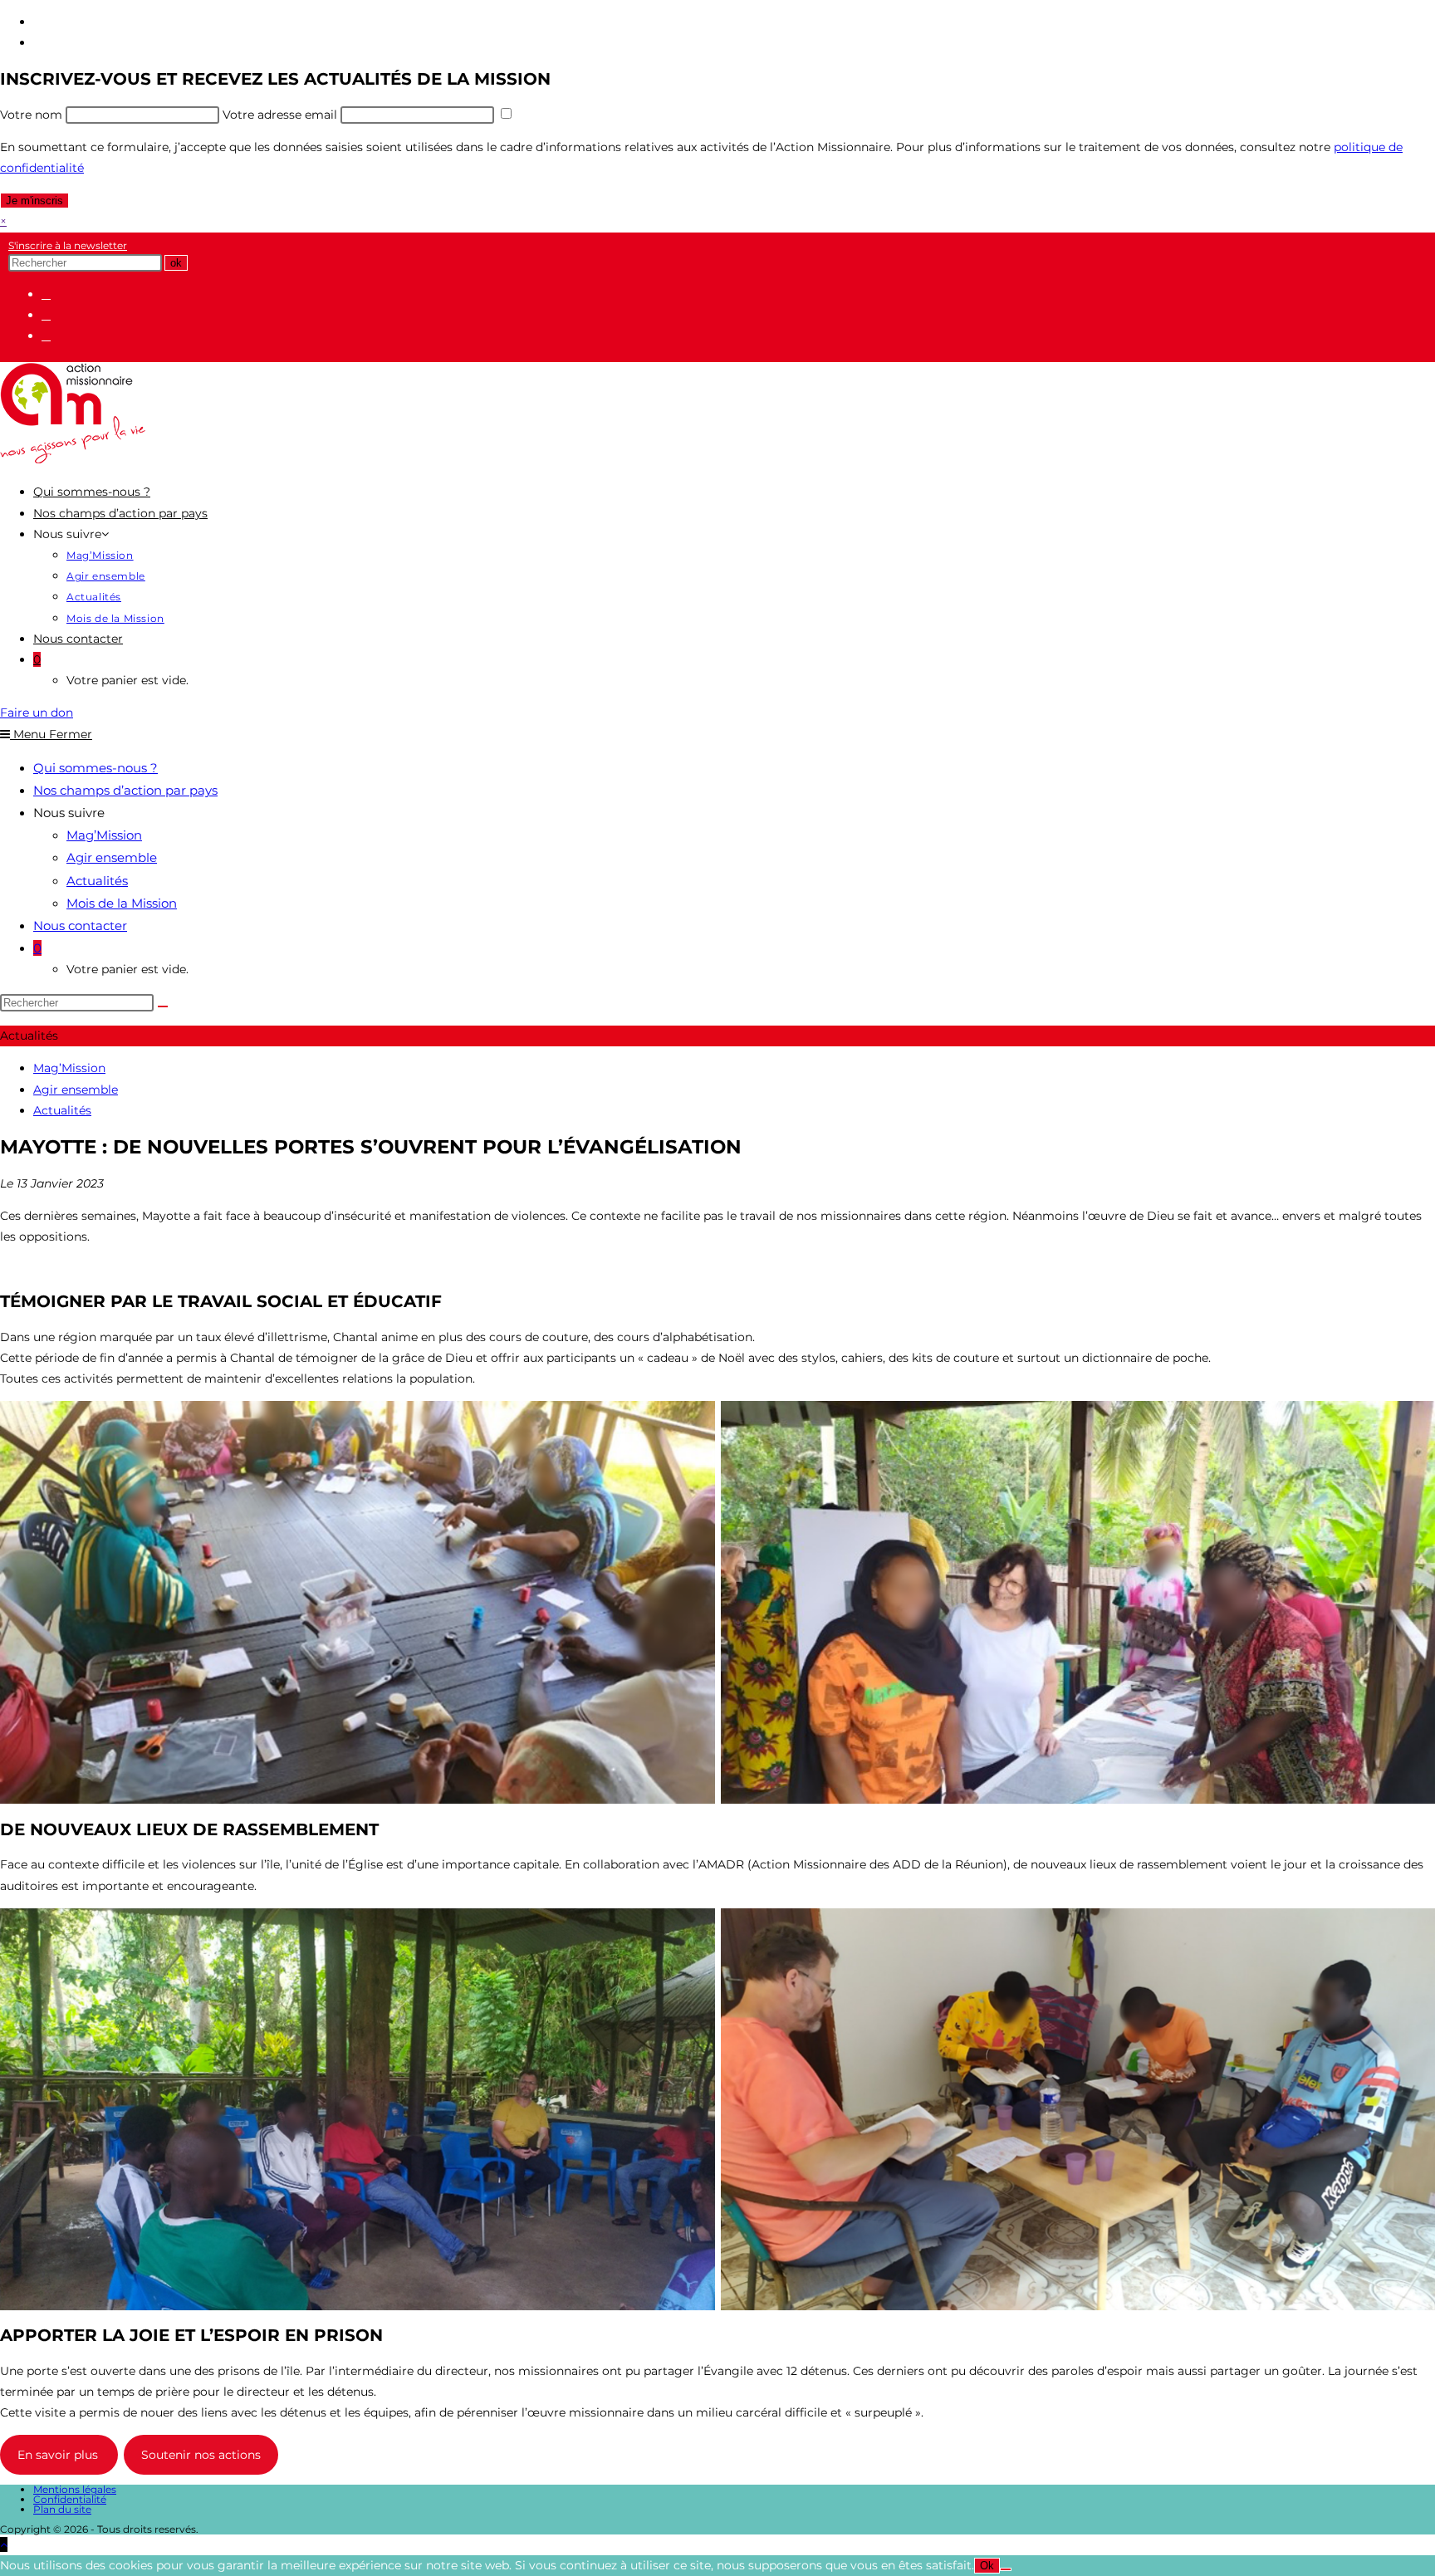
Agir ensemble (112, 857)
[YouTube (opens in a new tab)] (46, 335)
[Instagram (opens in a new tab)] (46, 315)
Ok (987, 2566)
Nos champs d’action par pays (125, 790)
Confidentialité (70, 2499)
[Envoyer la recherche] (163, 1006)
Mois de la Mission (122, 903)
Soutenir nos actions (201, 2455)
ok (176, 263)
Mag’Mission (104, 835)
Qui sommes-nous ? (96, 768)
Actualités (97, 881)
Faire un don (37, 713)
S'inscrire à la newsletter (68, 245)
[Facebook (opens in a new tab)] (46, 294)
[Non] (1006, 2569)
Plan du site (62, 2509)
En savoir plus (59, 2455)
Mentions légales (75, 2489)
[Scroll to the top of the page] (4, 2544)
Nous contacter (80, 926)
